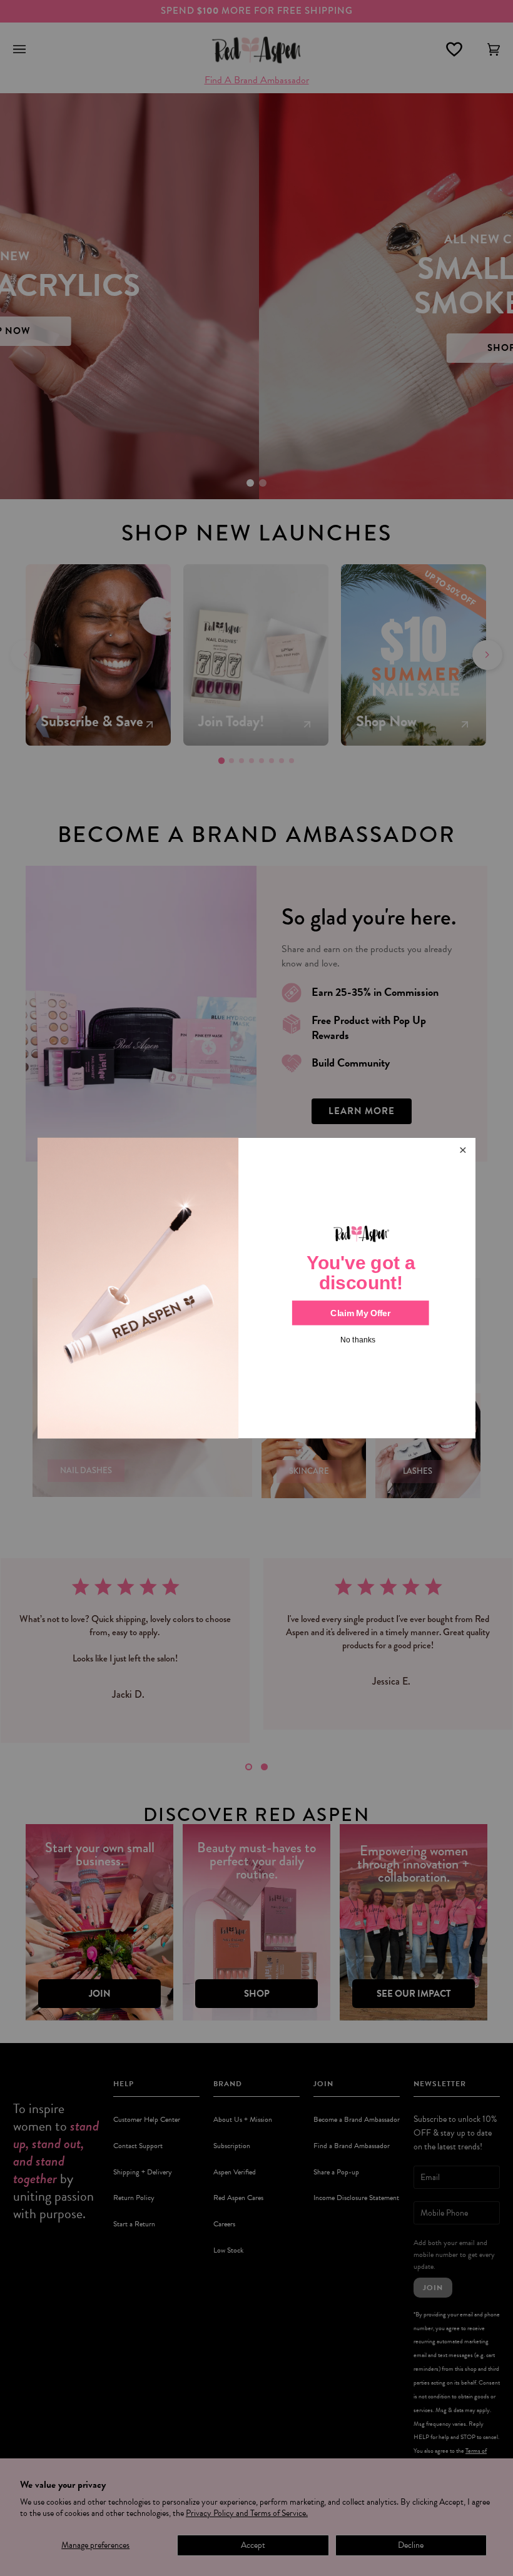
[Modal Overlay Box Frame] (256, 1288)
